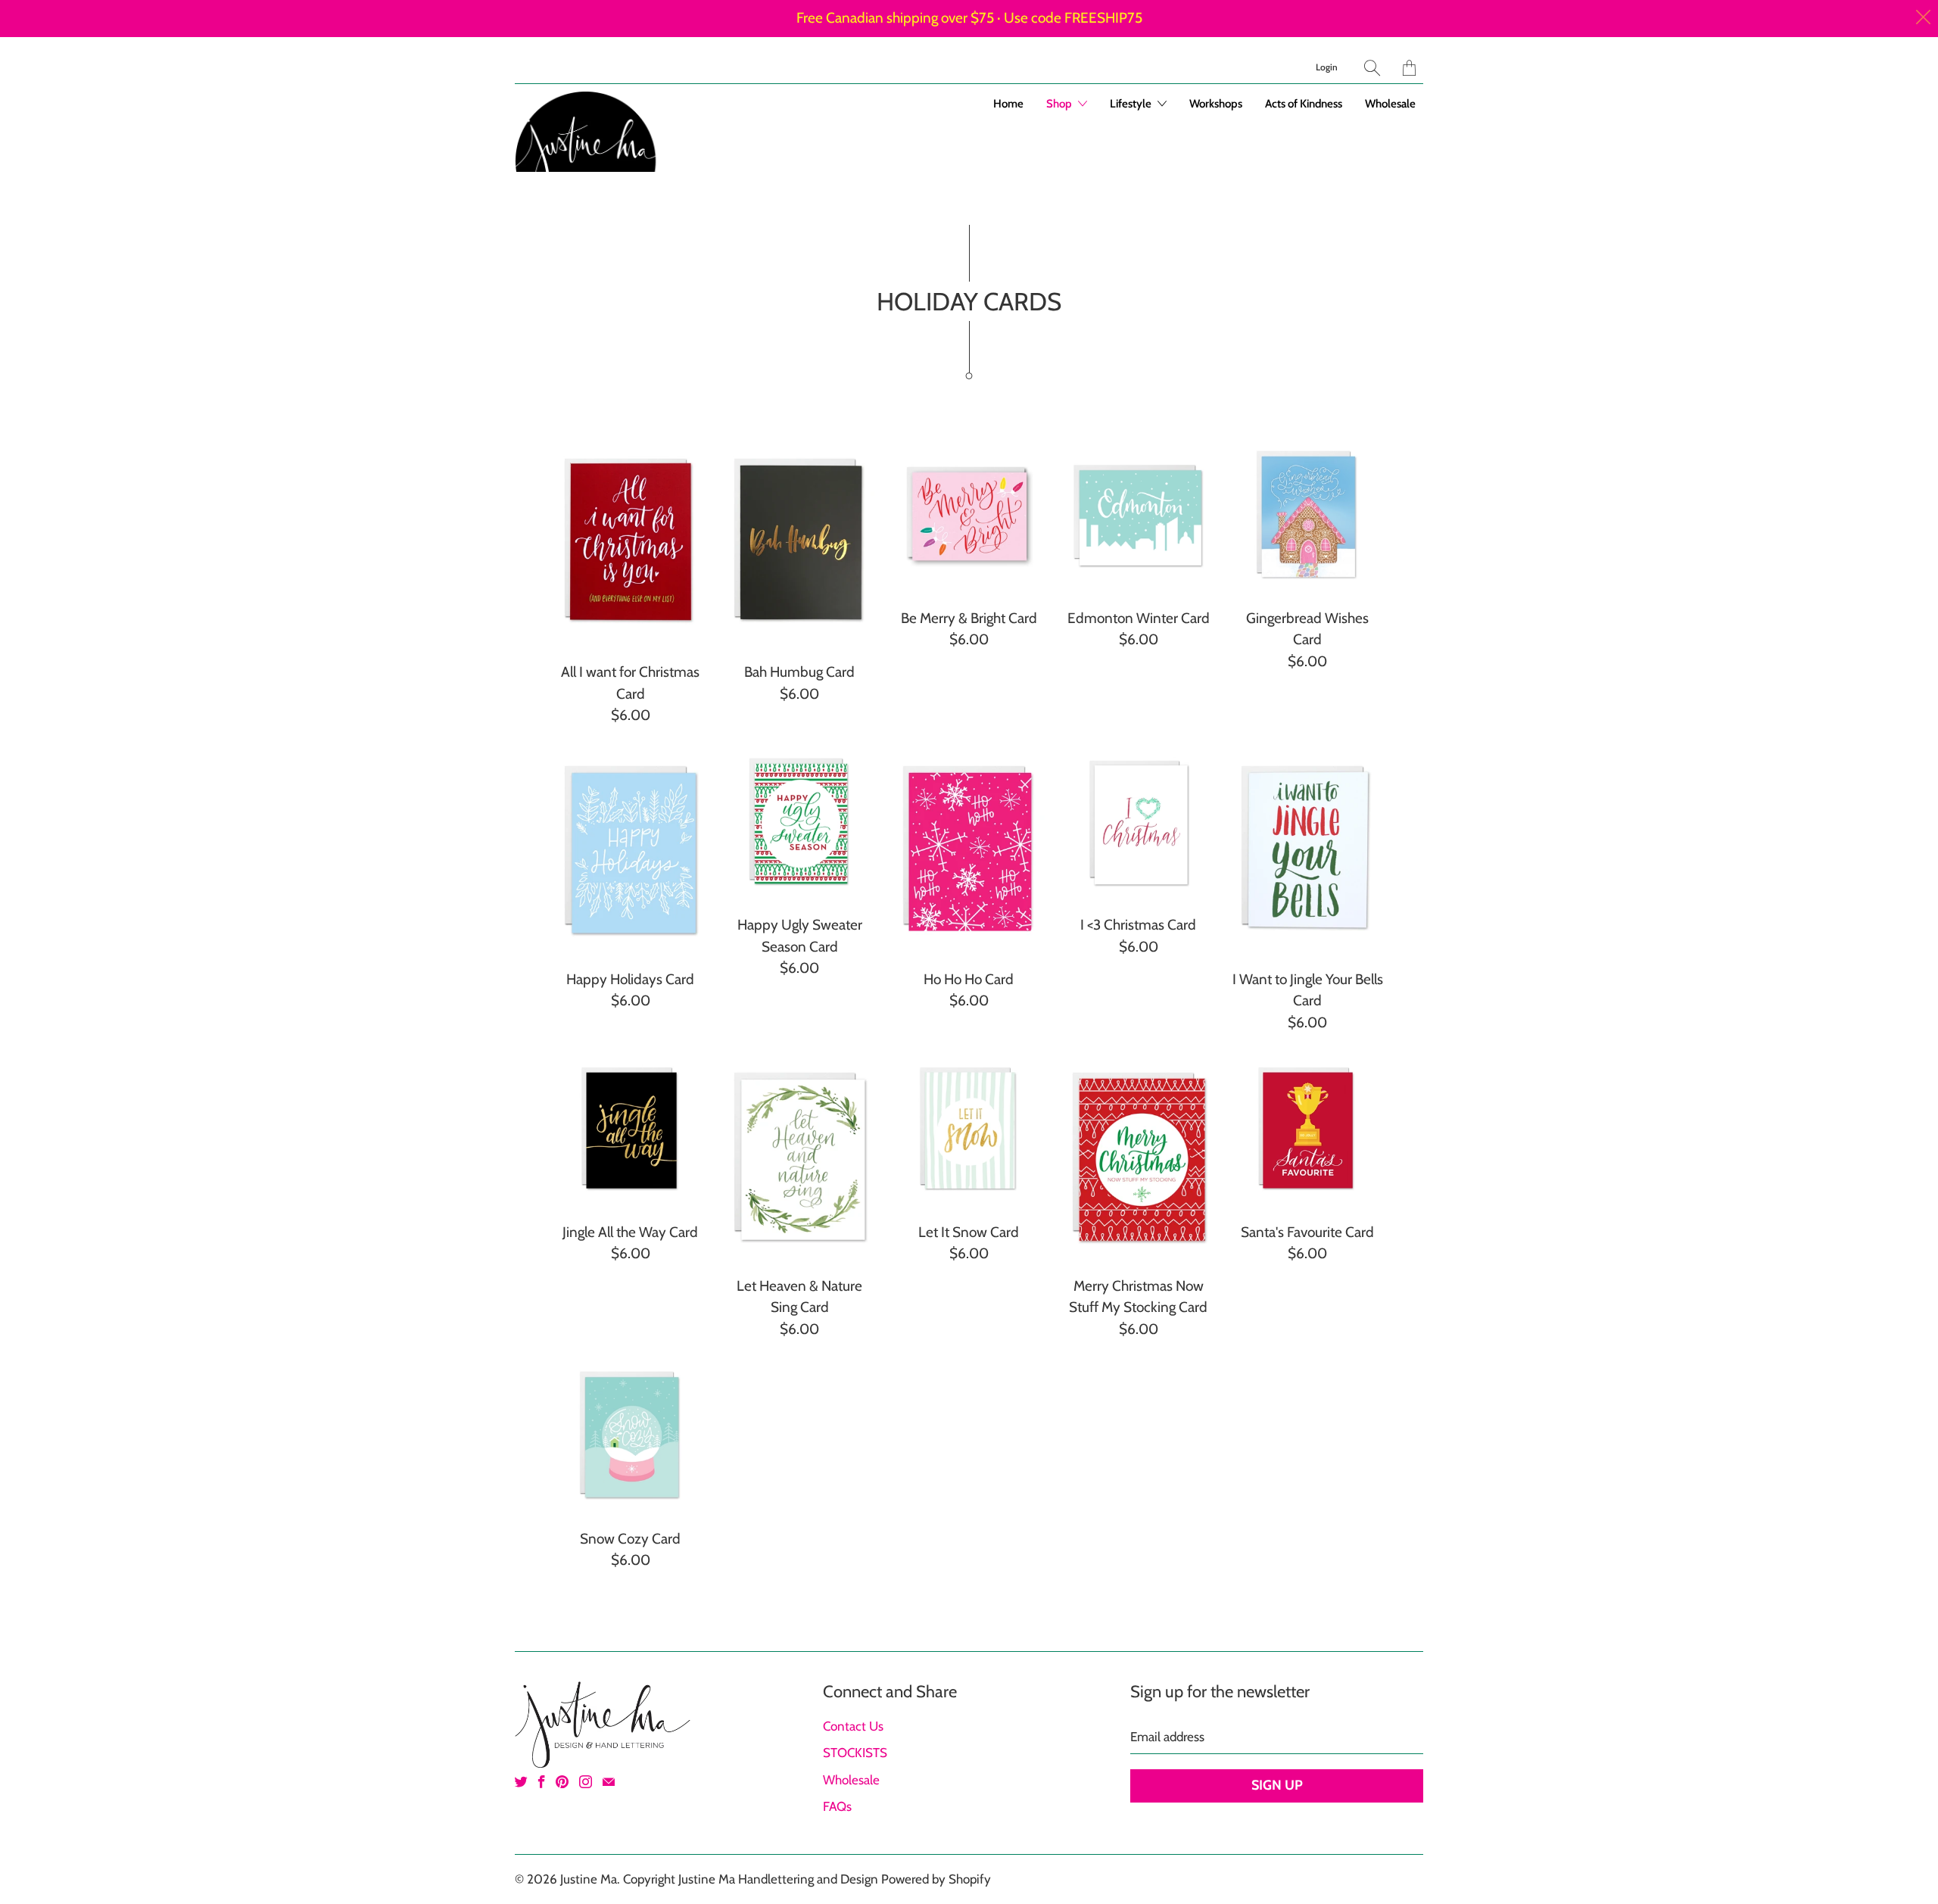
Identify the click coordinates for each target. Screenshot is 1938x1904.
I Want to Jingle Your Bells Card (1307, 850)
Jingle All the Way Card (631, 1130)
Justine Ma (589, 1879)
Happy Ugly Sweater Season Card (800, 823)
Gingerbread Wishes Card (1307, 516)
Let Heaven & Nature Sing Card (800, 1156)
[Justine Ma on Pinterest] (562, 1782)
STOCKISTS (855, 1753)
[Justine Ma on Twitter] (521, 1782)
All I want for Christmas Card (631, 542)
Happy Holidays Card (631, 850)
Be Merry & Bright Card (969, 516)
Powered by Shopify (936, 1879)
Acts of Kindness (1304, 104)
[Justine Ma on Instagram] (586, 1782)
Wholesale (1390, 104)
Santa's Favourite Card (1307, 1130)
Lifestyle (1132, 104)
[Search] (1372, 68)
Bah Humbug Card (800, 542)
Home (1008, 104)
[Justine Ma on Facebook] (542, 1782)
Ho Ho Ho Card (969, 850)
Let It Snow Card (969, 1130)
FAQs (837, 1806)
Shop (1060, 104)
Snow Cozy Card (631, 1436)
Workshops (1216, 104)
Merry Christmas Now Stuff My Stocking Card (1139, 1156)
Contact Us (853, 1726)
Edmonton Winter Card (1139, 516)
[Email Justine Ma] (609, 1782)
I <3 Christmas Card (1139, 823)
